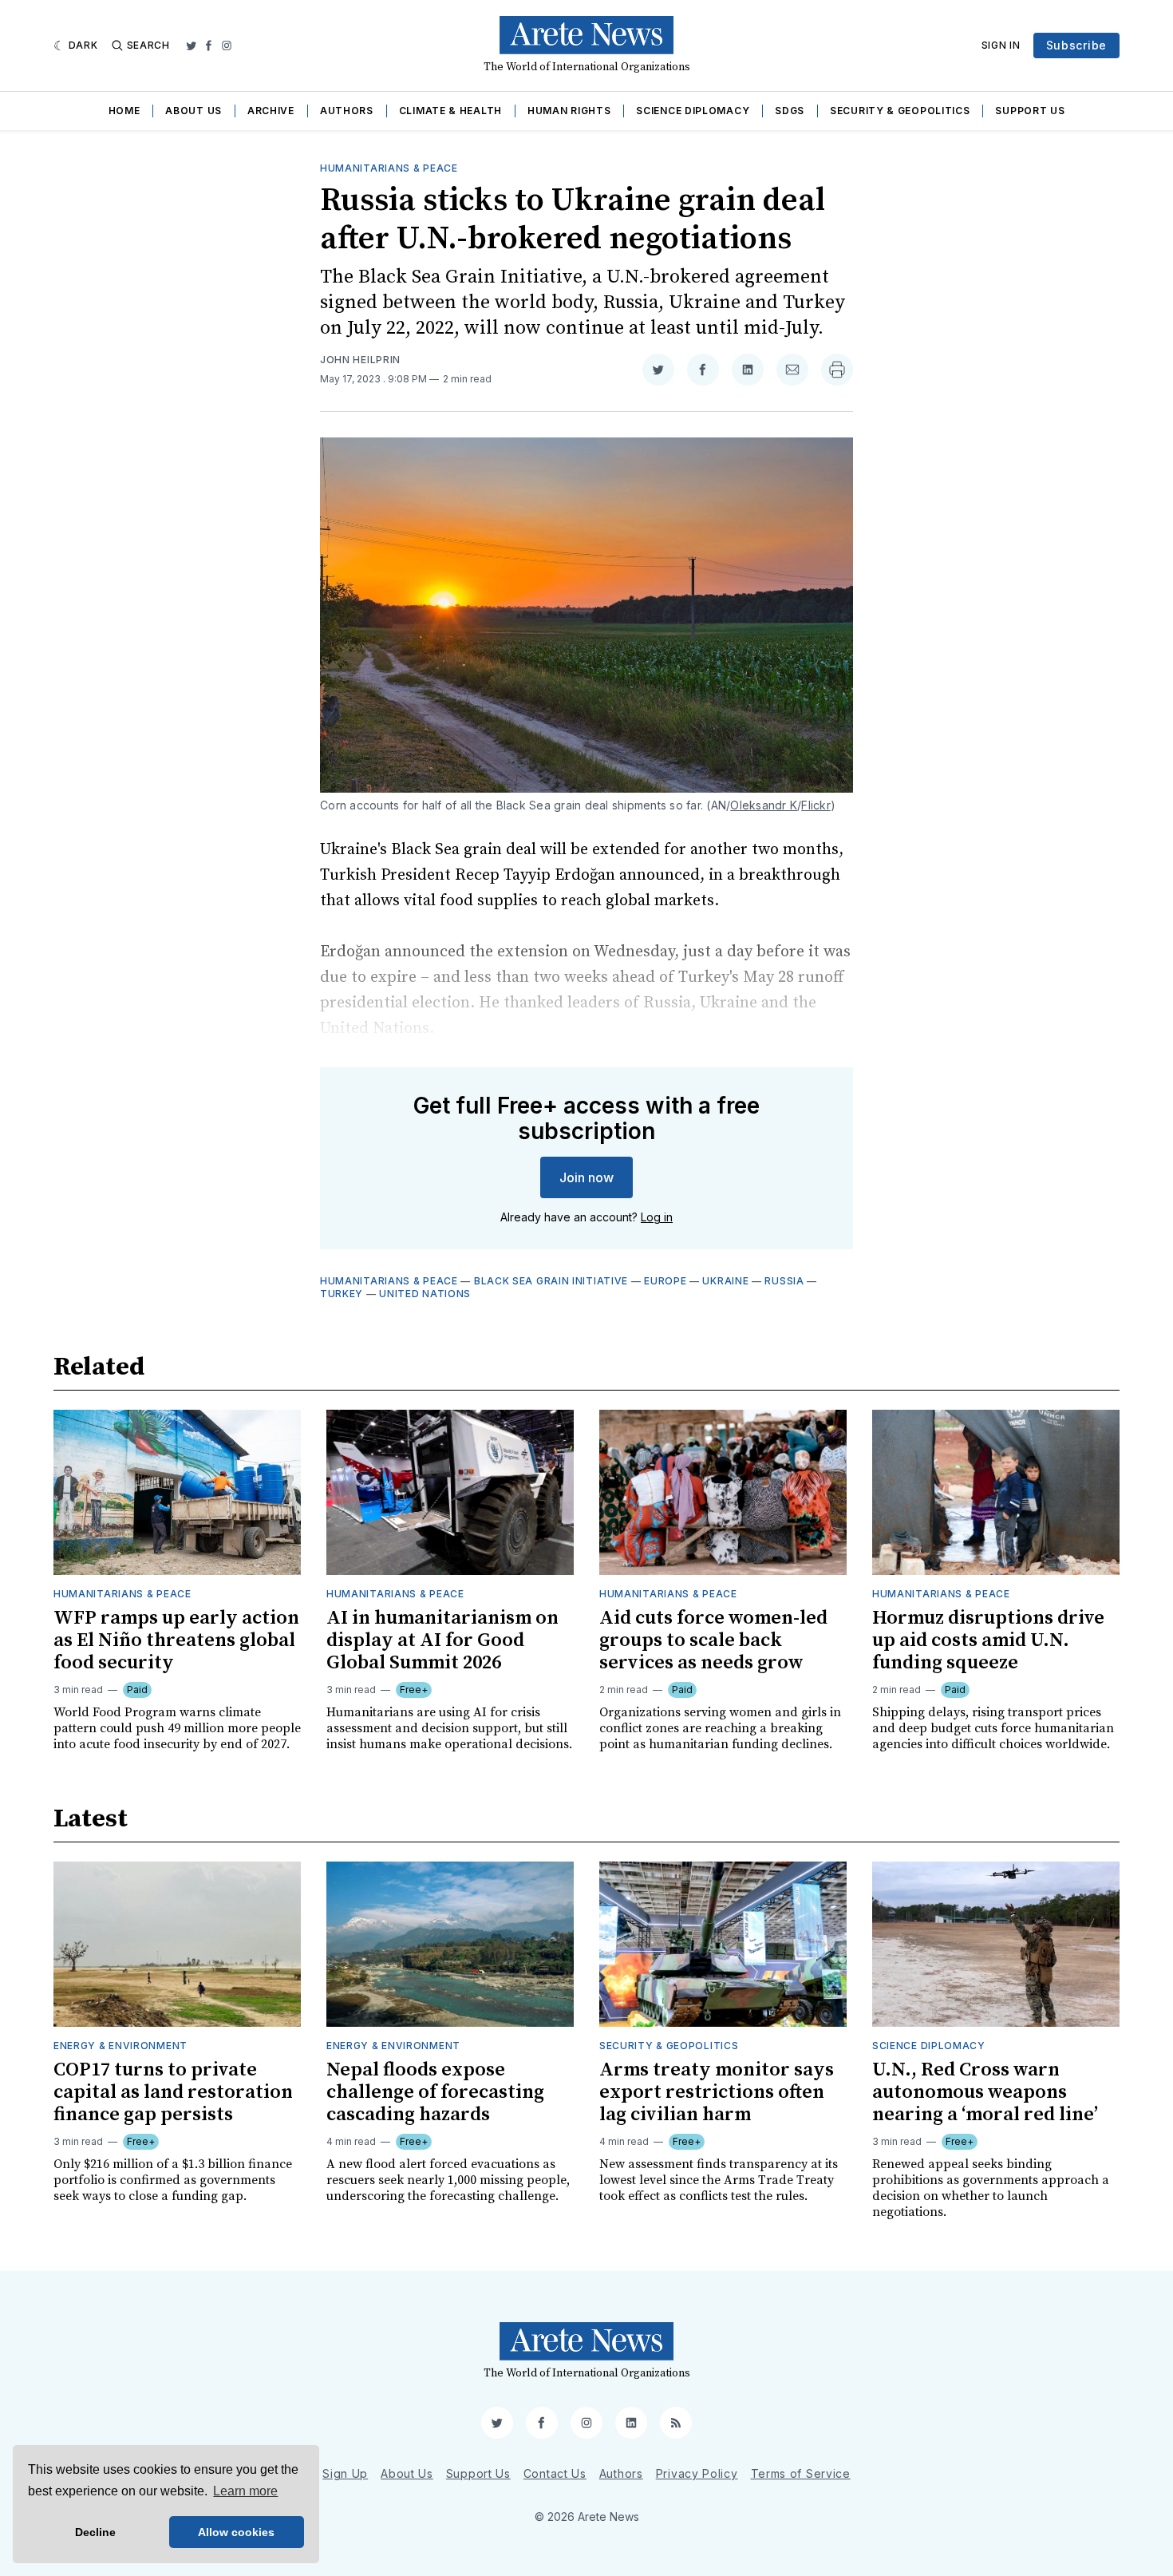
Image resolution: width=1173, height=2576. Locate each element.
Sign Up (345, 2473)
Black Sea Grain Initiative (551, 1281)
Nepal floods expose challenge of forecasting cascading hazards (435, 2092)
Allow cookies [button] (236, 2532)
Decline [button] (95, 2532)
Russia (784, 1281)
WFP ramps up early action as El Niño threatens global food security (176, 1640)
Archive (271, 111)
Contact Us (555, 2473)
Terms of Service (801, 2473)
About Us (194, 111)
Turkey (342, 1294)
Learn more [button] (245, 2491)
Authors (347, 111)
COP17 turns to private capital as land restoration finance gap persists (173, 2092)
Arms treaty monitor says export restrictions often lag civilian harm (717, 2092)
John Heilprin (360, 360)
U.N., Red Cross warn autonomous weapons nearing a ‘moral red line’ (985, 2092)
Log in (657, 1217)
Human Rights (569, 111)
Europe (665, 1281)
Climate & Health (450, 111)
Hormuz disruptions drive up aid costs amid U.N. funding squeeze (988, 1640)
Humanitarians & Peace (389, 168)
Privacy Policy (697, 2473)
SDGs (790, 111)
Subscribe (1076, 45)
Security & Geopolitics (900, 111)
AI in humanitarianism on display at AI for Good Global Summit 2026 (442, 1640)
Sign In (1001, 45)
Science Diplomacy (693, 111)
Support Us (1030, 111)
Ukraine (725, 1281)
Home (124, 111)
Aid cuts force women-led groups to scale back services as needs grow (713, 1640)
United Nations (425, 1294)
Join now (586, 1177)
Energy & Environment (120, 2046)
